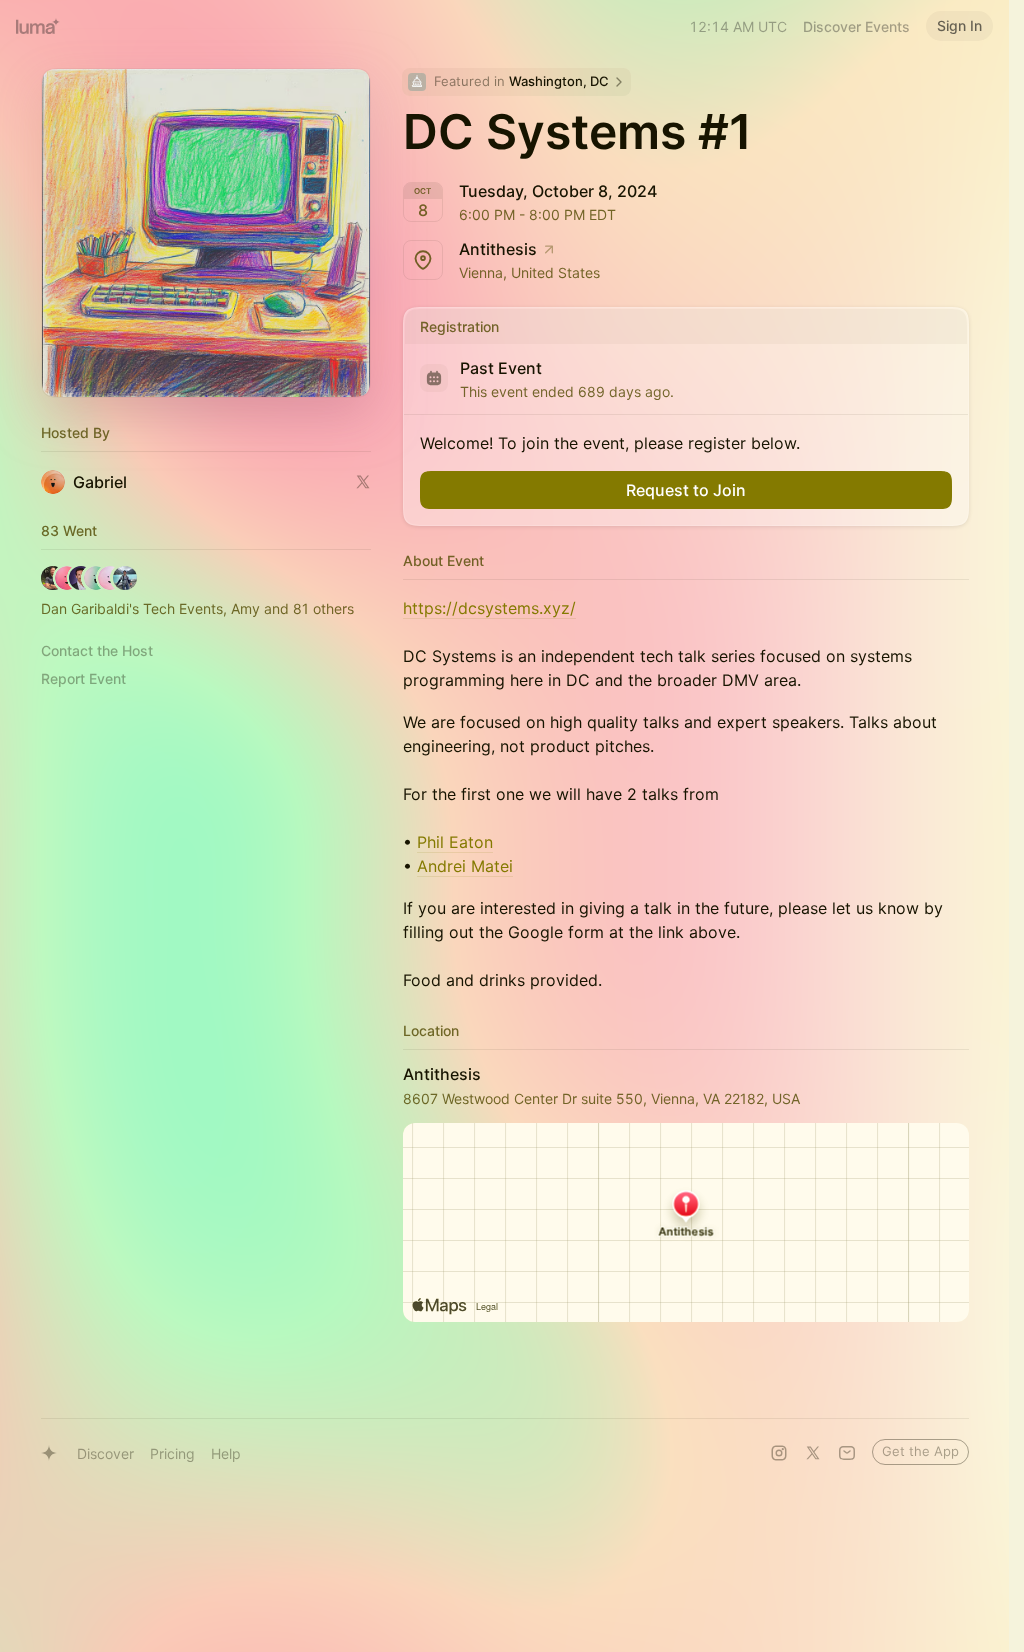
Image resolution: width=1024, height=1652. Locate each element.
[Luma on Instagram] (779, 1453)
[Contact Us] (847, 1453)
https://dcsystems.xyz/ (489, 608)
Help (226, 1453)
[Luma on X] (813, 1453)
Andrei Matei (465, 866)
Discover (105, 1453)
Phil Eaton (455, 842)
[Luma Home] (38, 26)
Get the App (920, 1451)
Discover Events (856, 26)
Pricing (172, 1453)
